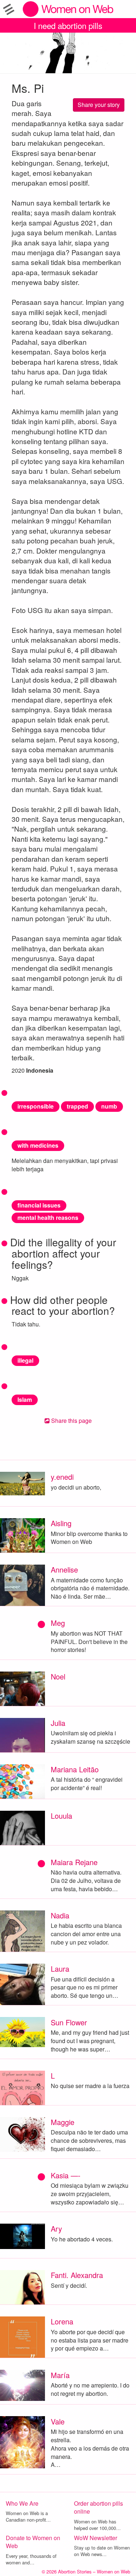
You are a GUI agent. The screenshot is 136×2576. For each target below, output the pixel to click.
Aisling (61, 1523)
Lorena (62, 2321)
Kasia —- (66, 2175)
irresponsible (36, 1106)
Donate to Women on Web (33, 2542)
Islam (25, 1399)
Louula (61, 1816)
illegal (25, 1360)
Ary (56, 2229)
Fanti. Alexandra (77, 2275)
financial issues (39, 1205)
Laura (60, 1969)
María (60, 2375)
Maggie (63, 2122)
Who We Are (22, 2503)
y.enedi (62, 1477)
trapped (77, 1106)
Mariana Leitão (75, 1769)
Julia (58, 1723)
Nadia (60, 1915)
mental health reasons (48, 1217)
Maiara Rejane (74, 1862)
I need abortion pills (68, 25)
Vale (58, 2421)
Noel (58, 1676)
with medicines (38, 1145)
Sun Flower (69, 2022)
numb (109, 1106)
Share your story (99, 105)
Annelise (64, 1569)
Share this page (71, 1420)
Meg (58, 1623)
